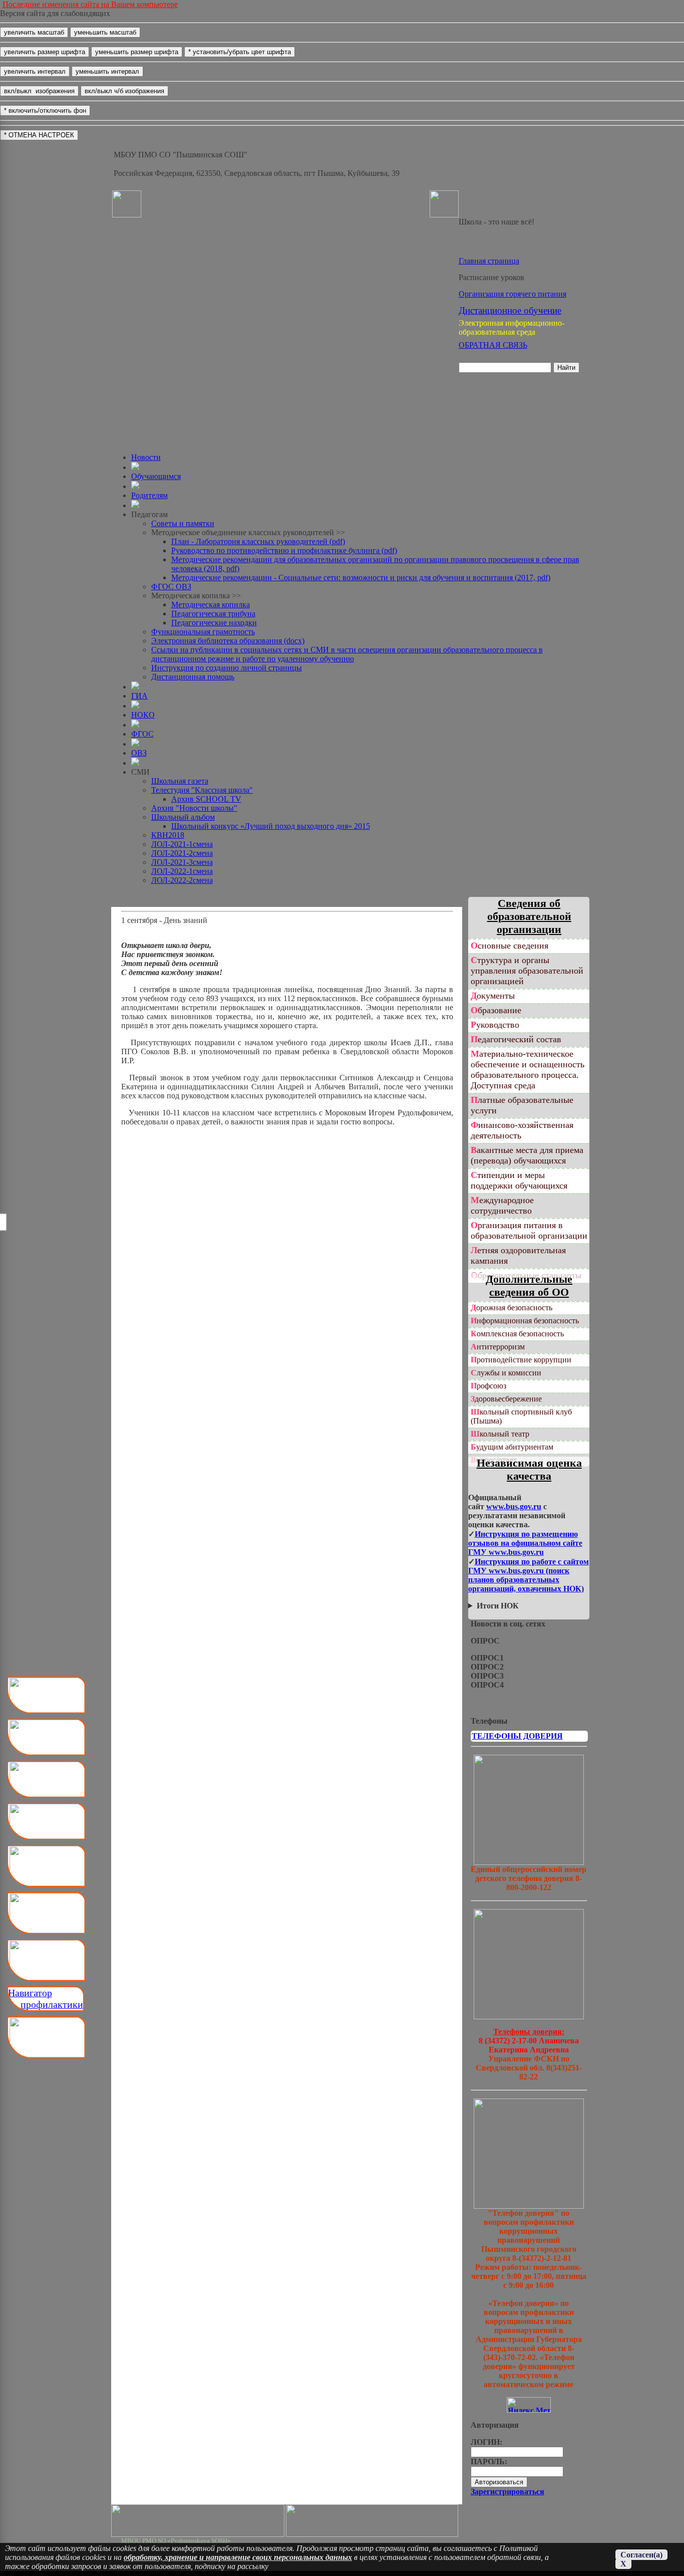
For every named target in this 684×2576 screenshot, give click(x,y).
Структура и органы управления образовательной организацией (527, 971)
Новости (146, 457)
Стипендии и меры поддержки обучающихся (519, 1180)
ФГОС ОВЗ (171, 587)
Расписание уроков (491, 277)
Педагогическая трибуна (213, 614)
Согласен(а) (641, 2555)
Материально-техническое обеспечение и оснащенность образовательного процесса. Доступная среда (528, 1070)
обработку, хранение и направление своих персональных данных (238, 2557)
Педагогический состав (516, 1039)
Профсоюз (488, 1386)
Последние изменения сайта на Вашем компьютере (90, 4)
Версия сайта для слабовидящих (55, 13)
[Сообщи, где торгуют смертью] (529, 2017)
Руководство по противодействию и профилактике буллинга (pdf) (284, 550)
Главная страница (489, 261)
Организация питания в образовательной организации (529, 1230)
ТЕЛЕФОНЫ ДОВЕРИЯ (517, 1736)
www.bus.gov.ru (514, 1506)
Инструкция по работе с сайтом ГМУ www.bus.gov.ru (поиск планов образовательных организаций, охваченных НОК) (529, 1575)
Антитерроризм (498, 1347)
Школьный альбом (183, 817)
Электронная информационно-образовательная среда (511, 327)
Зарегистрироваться (507, 2492)
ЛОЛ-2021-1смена (182, 844)
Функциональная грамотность (203, 632)
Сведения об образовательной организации (529, 916)
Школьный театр (500, 1434)
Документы (493, 996)
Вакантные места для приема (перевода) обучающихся (527, 1155)
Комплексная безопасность (517, 1334)
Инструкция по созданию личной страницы (227, 668)
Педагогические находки (214, 623)
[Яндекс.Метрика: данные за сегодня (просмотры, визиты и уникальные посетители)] (529, 2405)
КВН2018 (168, 835)
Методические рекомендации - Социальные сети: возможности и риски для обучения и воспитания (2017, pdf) (361, 577)
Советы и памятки (183, 523)
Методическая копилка (211, 605)
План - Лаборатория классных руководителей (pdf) (258, 541)
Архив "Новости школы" (194, 808)
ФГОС (142, 734)
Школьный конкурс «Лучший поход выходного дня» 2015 (271, 826)
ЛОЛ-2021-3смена (182, 862)
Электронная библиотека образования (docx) (228, 641)
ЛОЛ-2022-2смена (182, 880)
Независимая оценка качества (529, 1469)
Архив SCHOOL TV (206, 799)
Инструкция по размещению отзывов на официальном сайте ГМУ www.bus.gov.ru (525, 1543)
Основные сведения (509, 946)
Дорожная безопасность (511, 1308)
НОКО (143, 715)
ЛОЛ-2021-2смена (182, 853)
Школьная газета (180, 781)
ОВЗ (139, 753)
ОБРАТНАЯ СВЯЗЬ (493, 345)
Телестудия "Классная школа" (202, 790)
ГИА (139, 696)
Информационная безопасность (525, 1321)
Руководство (495, 1025)
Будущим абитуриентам (512, 1447)
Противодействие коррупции (521, 1360)
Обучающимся (156, 476)
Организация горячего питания (512, 294)
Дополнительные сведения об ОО (529, 1285)
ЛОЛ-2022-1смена (182, 871)
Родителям (149, 495)
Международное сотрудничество (502, 1205)
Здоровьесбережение (506, 1399)
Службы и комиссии (506, 1373)
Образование (496, 1010)
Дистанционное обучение (510, 310)
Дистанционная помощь (193, 677)
